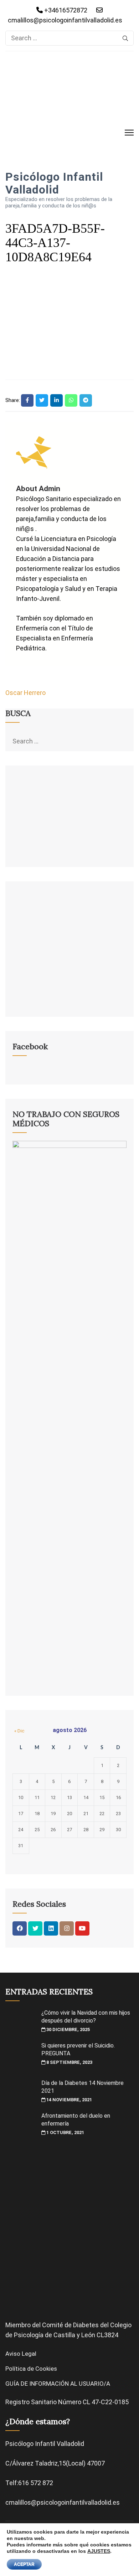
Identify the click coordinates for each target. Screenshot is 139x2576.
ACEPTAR (24, 2564)
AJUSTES (99, 2551)
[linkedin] (51, 1928)
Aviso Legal (21, 2354)
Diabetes (86, 2325)
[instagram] (67, 1928)
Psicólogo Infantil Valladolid (54, 183)
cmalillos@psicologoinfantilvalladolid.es (65, 20)
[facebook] (20, 1928)
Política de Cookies (31, 2369)
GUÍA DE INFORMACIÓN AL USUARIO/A (58, 2384)
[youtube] (82, 1928)
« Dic (19, 1731)
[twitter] (35, 1928)
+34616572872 (65, 10)
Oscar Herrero (25, 693)
